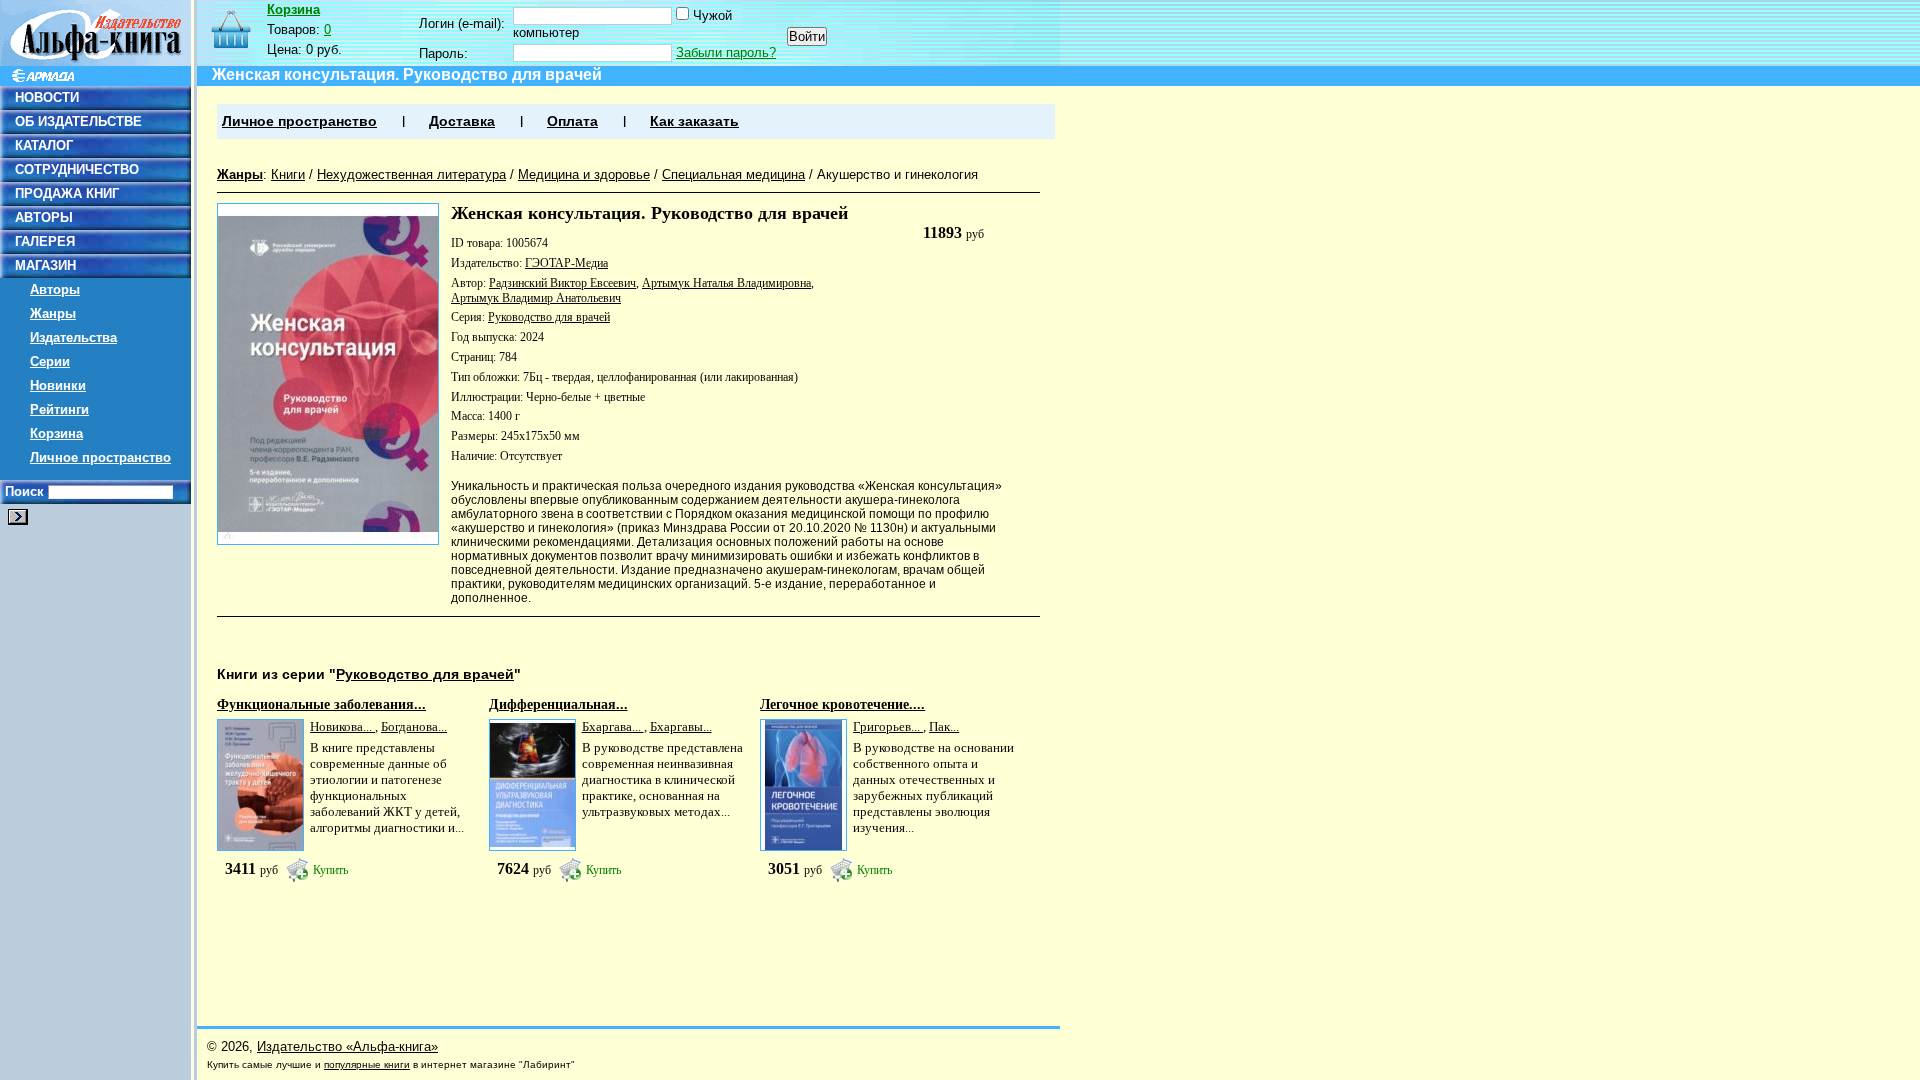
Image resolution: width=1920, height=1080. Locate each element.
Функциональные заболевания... (321, 704)
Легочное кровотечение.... (842, 704)
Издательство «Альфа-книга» (347, 1046)
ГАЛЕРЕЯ (45, 241)
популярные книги (367, 1064)
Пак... (944, 726)
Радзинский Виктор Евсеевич (562, 283)
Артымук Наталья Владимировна (726, 283)
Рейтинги (59, 409)
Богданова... (414, 726)
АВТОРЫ (44, 217)
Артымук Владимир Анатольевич (536, 298)
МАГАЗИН (45, 265)
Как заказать (694, 121)
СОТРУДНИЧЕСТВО (77, 169)
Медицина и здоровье (584, 174)
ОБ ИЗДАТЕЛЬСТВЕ (78, 121)
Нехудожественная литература (411, 174)
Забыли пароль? (726, 52)
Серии (50, 361)
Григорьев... (888, 726)
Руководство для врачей (549, 317)
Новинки (58, 385)
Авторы (55, 289)
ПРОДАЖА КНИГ (67, 193)
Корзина (56, 433)
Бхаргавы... (681, 726)
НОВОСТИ (47, 97)
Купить (330, 870)
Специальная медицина (733, 174)
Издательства (73, 337)
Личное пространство (100, 457)
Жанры (53, 313)
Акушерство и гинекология (897, 174)
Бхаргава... (613, 726)
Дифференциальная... (558, 704)
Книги (288, 174)
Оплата (572, 121)
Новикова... (342, 726)
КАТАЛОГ (44, 145)
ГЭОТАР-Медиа (566, 263)
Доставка (462, 121)
